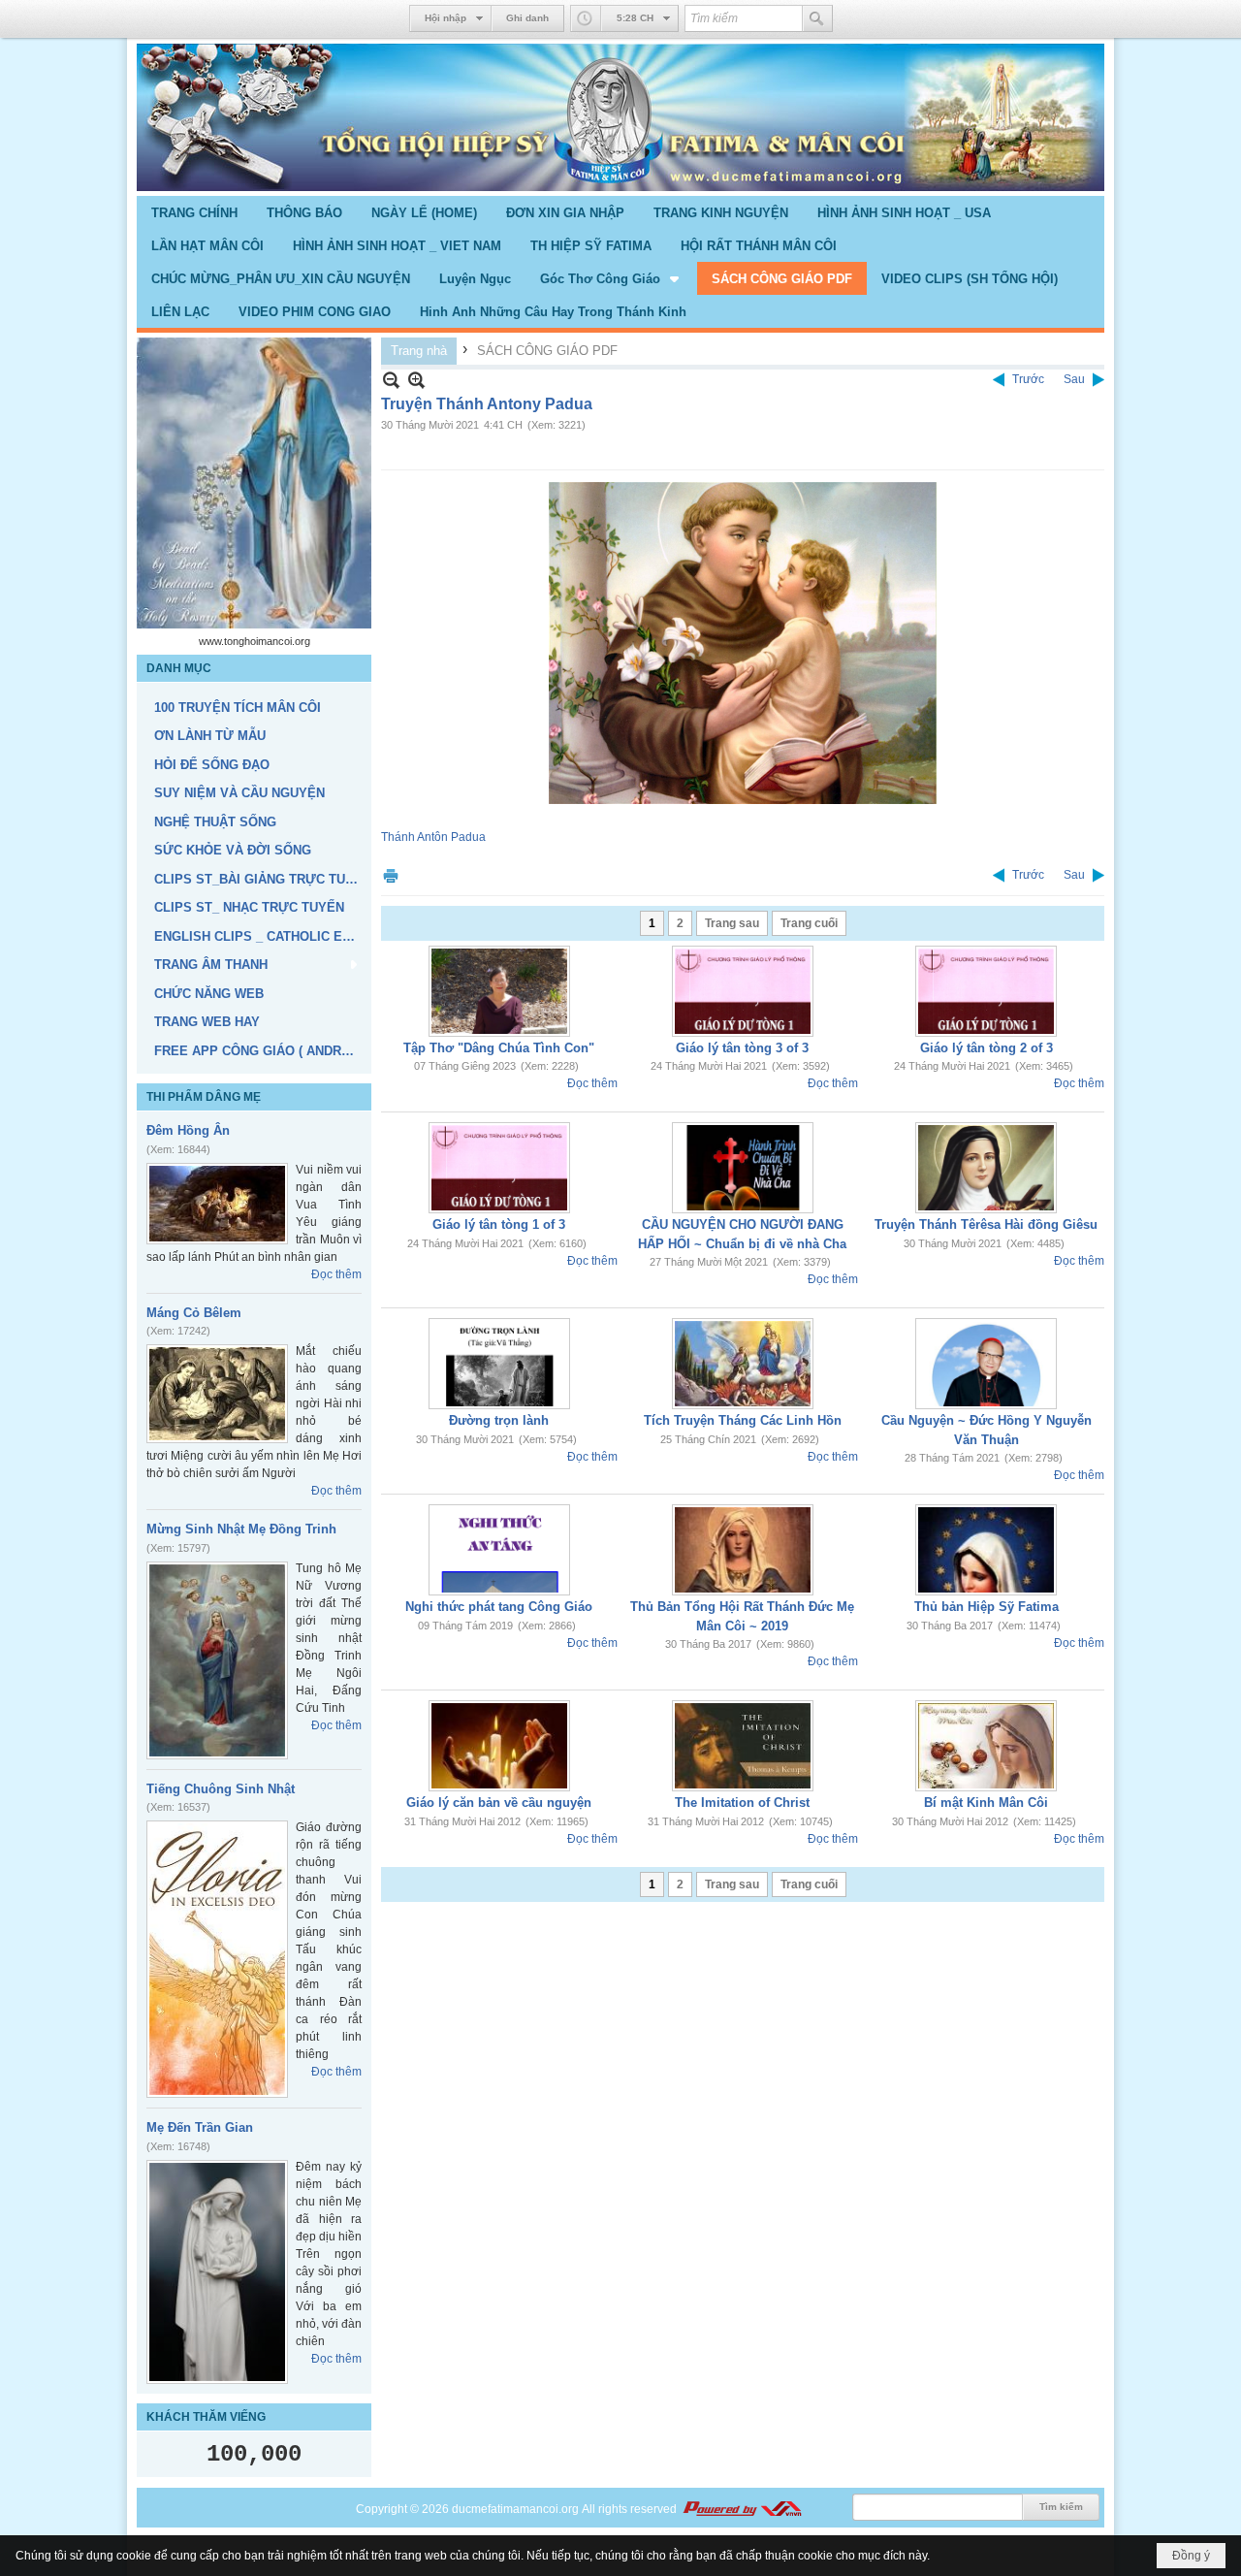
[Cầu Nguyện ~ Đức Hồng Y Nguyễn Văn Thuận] (986, 1364)
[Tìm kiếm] (817, 18)
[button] (611, 278)
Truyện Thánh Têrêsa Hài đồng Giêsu (986, 1224)
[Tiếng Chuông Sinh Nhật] (217, 1959)
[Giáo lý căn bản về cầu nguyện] (499, 1746)
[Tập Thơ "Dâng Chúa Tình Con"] (499, 991)
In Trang (391, 875)
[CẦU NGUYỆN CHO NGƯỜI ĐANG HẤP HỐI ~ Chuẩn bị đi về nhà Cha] (743, 1168)
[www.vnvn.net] (742, 2509)
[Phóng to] (416, 380)
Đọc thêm (336, 1274)
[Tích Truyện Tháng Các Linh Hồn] (743, 1364)
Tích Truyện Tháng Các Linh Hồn (743, 1420)
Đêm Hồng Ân (188, 1130)
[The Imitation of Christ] (743, 1746)
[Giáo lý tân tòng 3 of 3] (743, 991)
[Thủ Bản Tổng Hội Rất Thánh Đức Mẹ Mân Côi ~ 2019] (743, 1550)
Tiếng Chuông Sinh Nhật (221, 1789)
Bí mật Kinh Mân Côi (986, 1803)
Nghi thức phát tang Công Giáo (499, 1607)
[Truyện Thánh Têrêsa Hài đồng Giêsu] (986, 1168)
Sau (1074, 379)
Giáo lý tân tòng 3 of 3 (742, 1048)
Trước (1028, 379)
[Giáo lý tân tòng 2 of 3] (986, 991)
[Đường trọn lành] (499, 1364)
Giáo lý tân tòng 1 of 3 (499, 1224)
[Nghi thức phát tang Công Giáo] (499, 1550)
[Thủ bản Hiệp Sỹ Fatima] (986, 1550)
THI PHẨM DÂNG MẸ (204, 1097)
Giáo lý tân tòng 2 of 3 (986, 1048)
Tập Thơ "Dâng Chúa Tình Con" (499, 1048)
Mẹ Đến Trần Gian (200, 2127)
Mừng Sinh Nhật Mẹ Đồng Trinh (241, 1529)
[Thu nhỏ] (391, 380)
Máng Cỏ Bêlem (194, 1313)
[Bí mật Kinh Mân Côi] (986, 1746)
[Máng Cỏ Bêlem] (217, 1394)
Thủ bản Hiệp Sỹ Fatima (986, 1607)
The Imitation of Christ (742, 1803)
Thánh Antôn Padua (433, 837)
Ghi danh (527, 18)
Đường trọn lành (499, 1420)
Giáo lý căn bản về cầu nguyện (499, 1803)
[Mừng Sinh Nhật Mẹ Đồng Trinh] (217, 1660)
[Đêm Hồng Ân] (217, 1204)
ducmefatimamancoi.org (515, 2509)
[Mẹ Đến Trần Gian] (217, 2272)
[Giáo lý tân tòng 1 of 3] (499, 1168)
